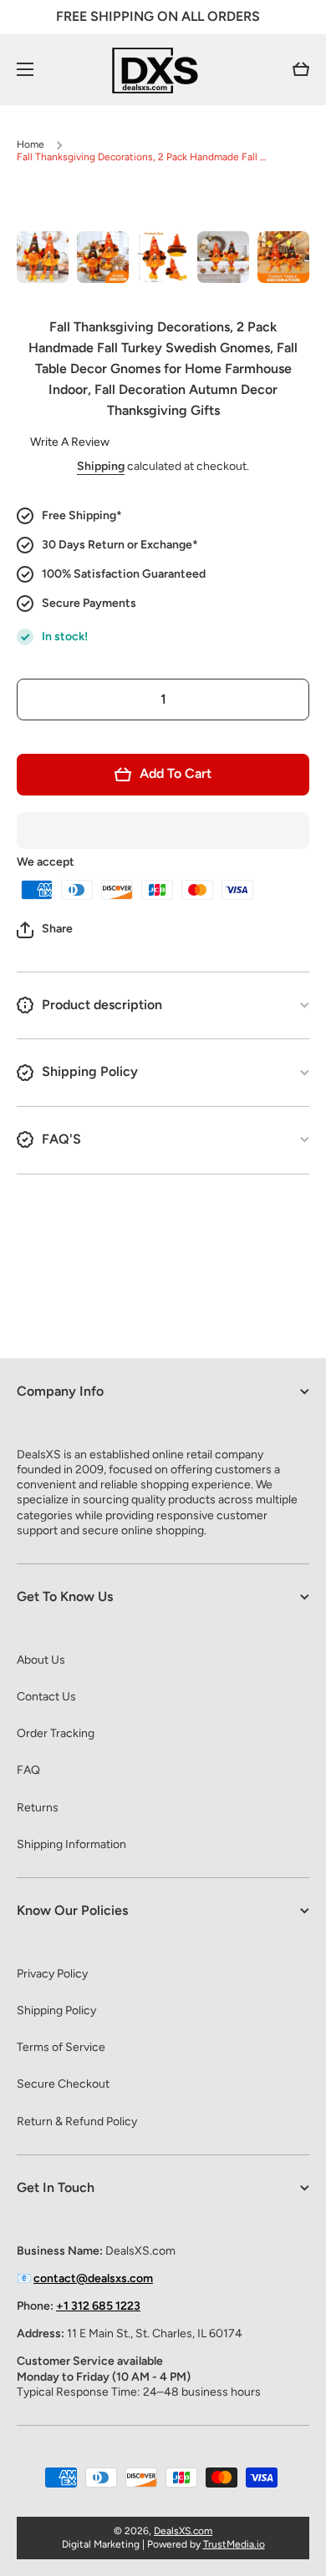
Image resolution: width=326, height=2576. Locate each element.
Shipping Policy (56, 2010)
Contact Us (46, 1697)
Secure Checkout (63, 2084)
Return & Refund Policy (77, 2121)
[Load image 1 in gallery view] (43, 257)
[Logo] (163, 70)
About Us (41, 1660)
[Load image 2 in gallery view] (103, 257)
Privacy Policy (52, 1974)
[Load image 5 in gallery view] (283, 257)
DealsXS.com (183, 2531)
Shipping (101, 466)
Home (31, 144)
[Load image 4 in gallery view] (223, 257)
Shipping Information (71, 1844)
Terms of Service (61, 2047)
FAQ (28, 1770)
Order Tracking (56, 1733)
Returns (38, 1808)
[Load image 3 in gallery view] (163, 257)
